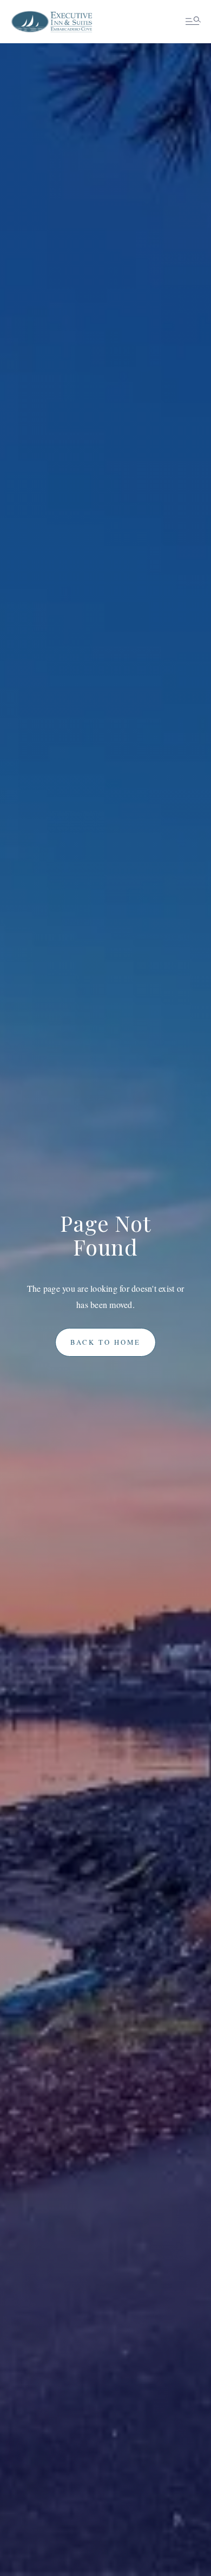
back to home (105, 1342)
